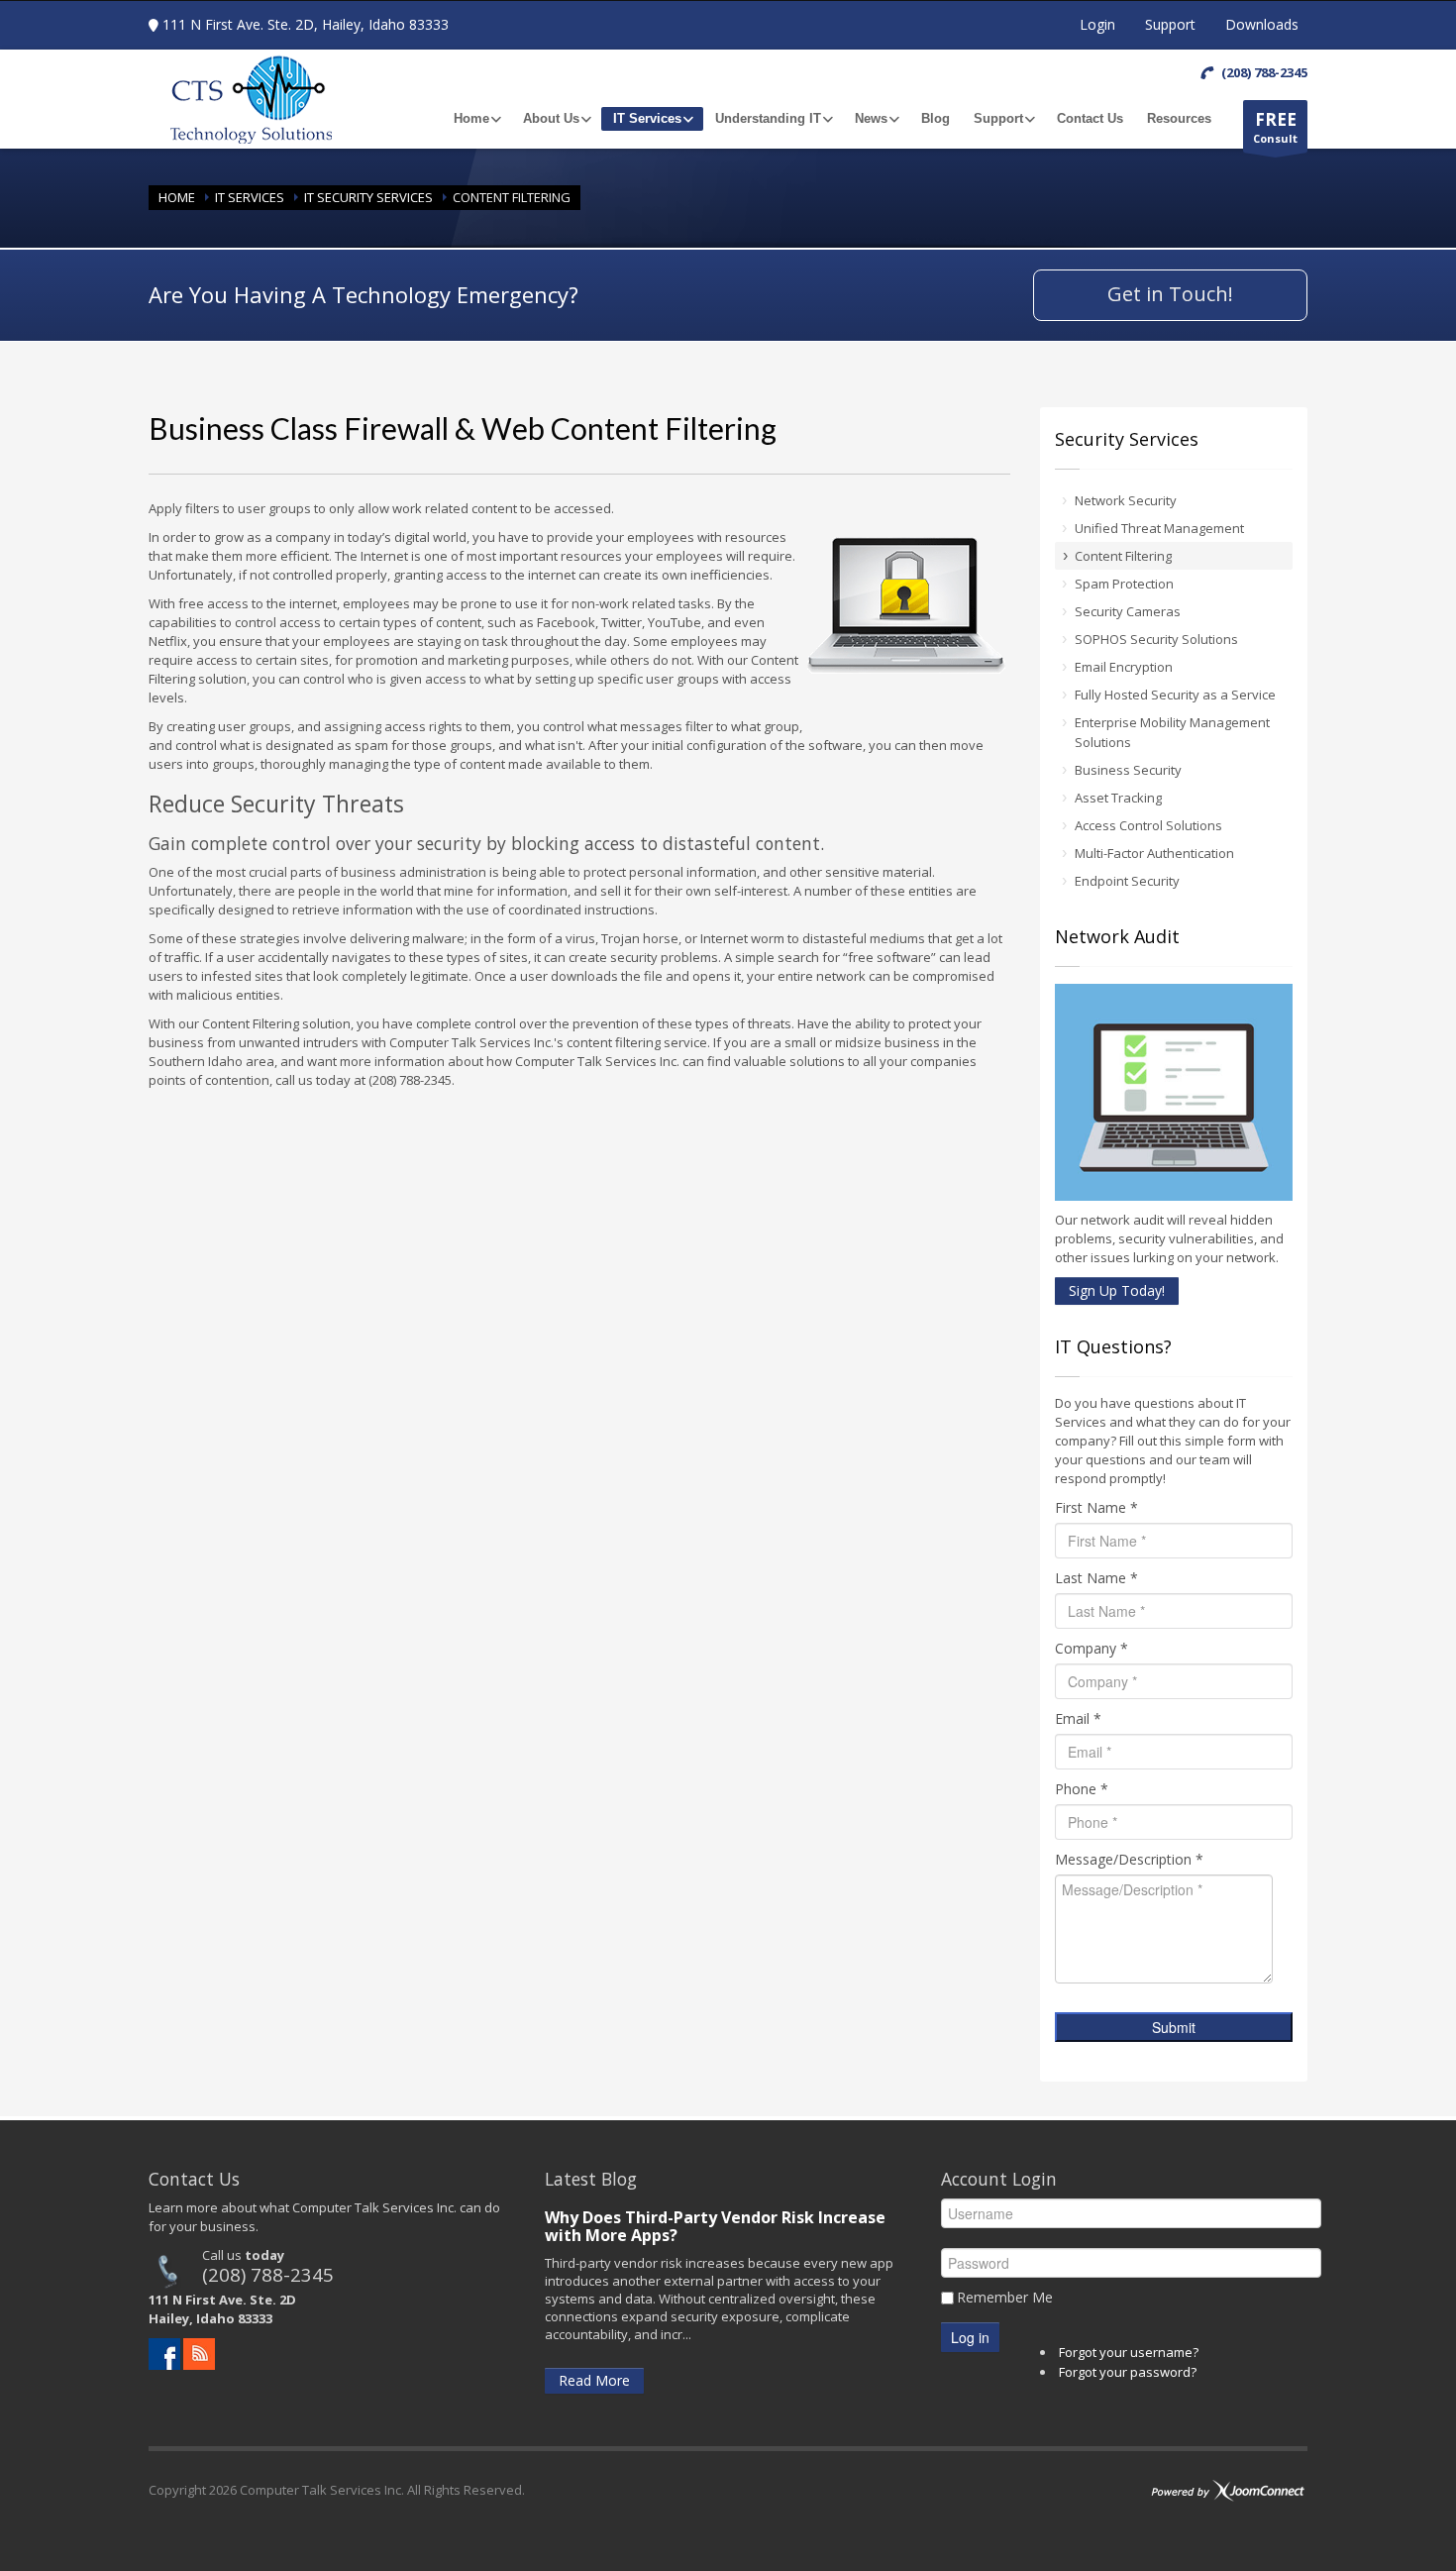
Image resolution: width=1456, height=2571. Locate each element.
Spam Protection (1124, 584)
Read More (594, 2380)
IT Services (250, 197)
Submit (1174, 2027)
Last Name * (1096, 1578)
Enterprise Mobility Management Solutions (1172, 732)
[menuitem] (476, 119)
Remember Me (1005, 2297)
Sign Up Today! (1117, 1290)
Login (1097, 24)
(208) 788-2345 (268, 2274)
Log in (970, 2337)
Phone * (1082, 1789)
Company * (1092, 1648)
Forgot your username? (1129, 2352)
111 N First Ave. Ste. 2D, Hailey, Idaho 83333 (306, 24)
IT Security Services (368, 197)
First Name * (1096, 1507)
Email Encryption (1124, 667)
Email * (1078, 1718)
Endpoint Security (1127, 881)
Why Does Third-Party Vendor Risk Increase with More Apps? (715, 2226)
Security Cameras (1128, 611)
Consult (1275, 127)
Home (177, 197)
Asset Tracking (1118, 798)
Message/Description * (1129, 1859)
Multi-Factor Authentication (1154, 853)
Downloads (1262, 24)
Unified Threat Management (1159, 528)
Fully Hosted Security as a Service (1175, 695)
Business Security (1128, 770)
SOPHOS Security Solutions (1156, 639)
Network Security (1126, 500)
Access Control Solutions (1148, 825)
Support (1170, 24)
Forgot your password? (1128, 2372)
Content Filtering (1123, 556)
